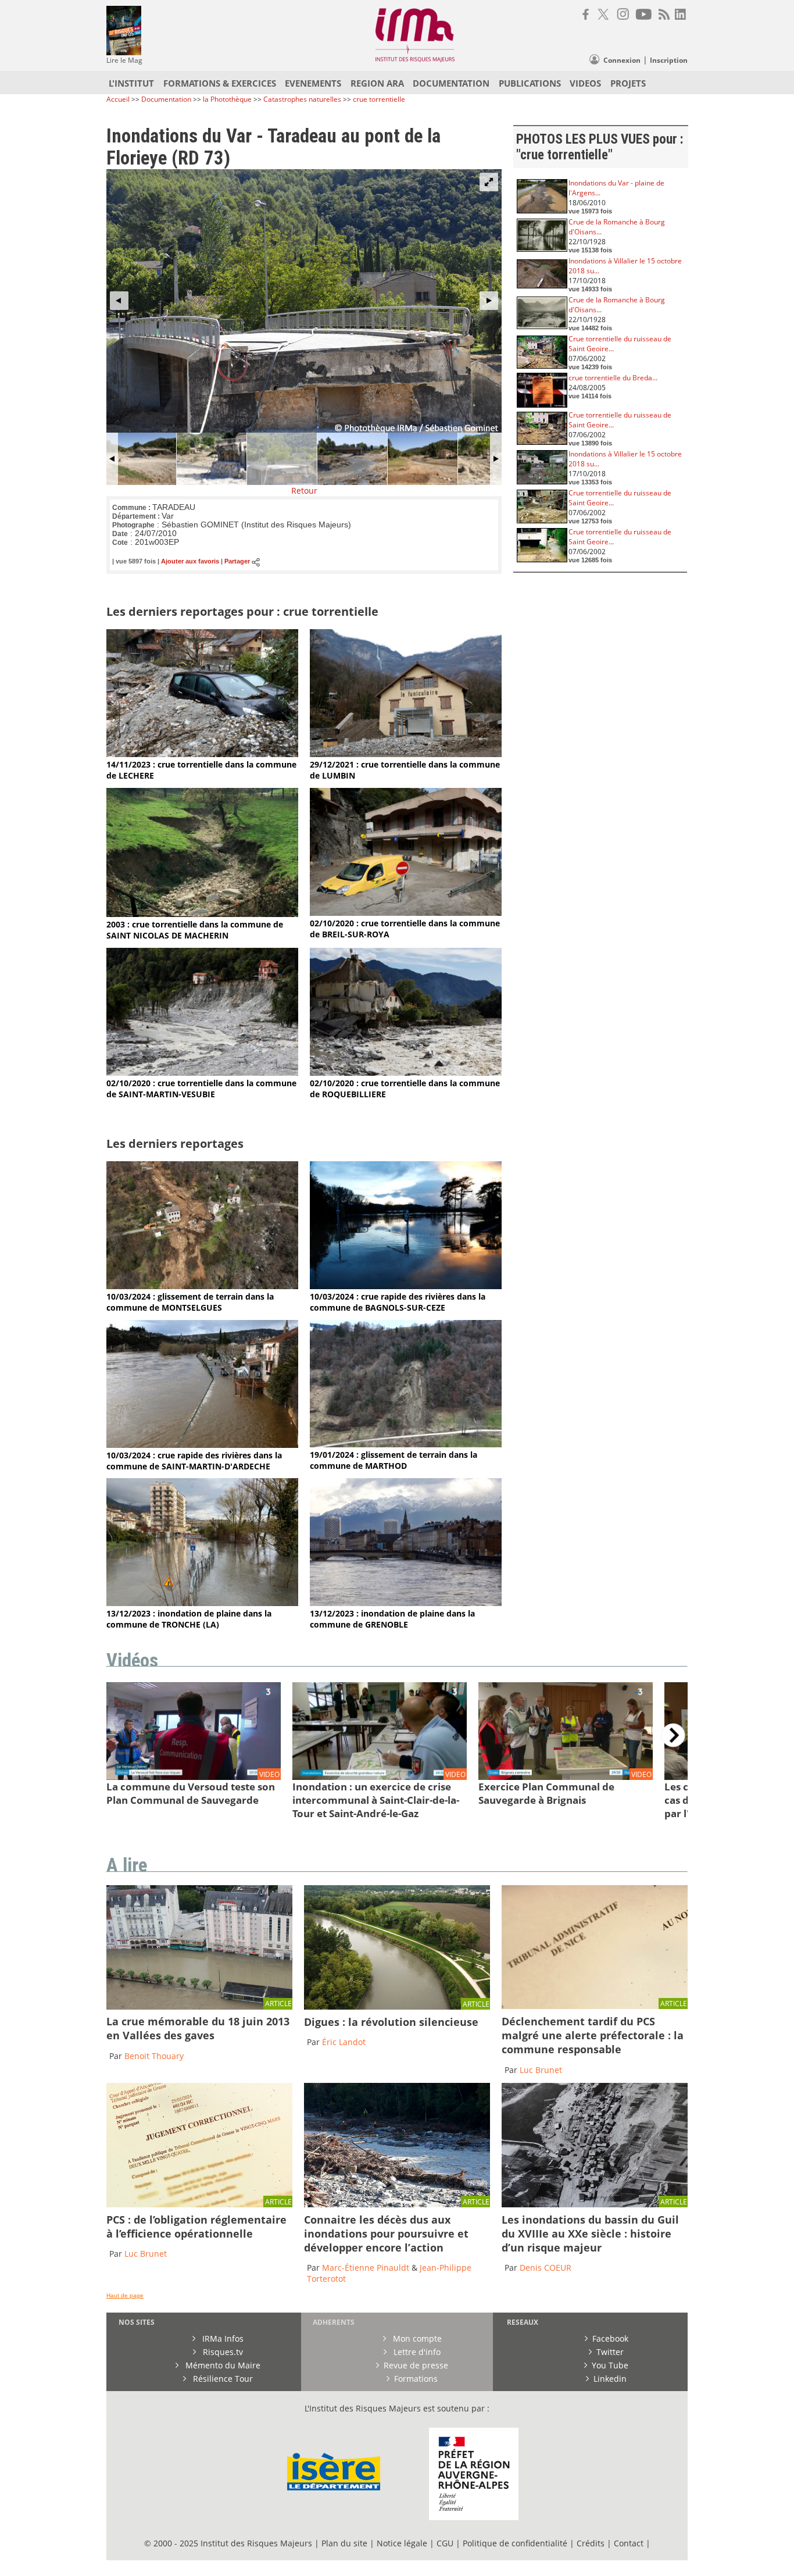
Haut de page (125, 2295)
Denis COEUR (546, 2268)
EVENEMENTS (313, 83)
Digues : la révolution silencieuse (391, 2022)
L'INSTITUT (131, 83)
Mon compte (416, 2338)
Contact (630, 2543)
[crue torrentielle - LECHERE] (202, 754)
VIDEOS (585, 83)
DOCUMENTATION (451, 83)
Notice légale (402, 2543)
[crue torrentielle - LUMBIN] (406, 754)
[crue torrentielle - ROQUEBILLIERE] (406, 1073)
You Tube (610, 2365)
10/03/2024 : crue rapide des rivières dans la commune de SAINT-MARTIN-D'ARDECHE (194, 1461)
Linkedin (610, 2379)
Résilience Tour (222, 2379)
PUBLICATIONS (530, 83)
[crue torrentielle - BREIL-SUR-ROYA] (406, 913)
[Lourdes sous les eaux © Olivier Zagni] (199, 2006)
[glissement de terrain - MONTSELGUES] (202, 1286)
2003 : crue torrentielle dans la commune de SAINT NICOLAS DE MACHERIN (195, 930)
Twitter (610, 2352)
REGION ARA (377, 83)
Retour (304, 490)
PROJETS (628, 83)
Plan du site (344, 2543)
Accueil (118, 99)
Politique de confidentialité (515, 2543)
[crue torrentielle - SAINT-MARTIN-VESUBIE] (202, 1073)
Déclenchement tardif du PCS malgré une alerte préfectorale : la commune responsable (593, 2035)
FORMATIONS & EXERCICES (220, 83)
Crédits (591, 2543)
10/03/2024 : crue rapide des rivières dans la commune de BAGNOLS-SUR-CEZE (398, 1302)
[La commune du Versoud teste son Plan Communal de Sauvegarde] (194, 1777)
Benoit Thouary (154, 2056)
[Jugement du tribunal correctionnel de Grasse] (595, 2006)
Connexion (622, 60)
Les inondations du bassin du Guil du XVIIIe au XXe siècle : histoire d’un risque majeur (590, 2234)
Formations (416, 2379)
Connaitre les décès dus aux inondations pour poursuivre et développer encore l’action (386, 2234)
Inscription (669, 60)
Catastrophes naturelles (302, 99)
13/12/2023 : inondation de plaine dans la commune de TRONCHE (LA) (189, 1619)
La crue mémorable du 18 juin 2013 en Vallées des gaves (198, 2028)
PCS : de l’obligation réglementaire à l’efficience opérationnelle (196, 2227)
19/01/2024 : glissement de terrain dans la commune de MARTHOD (394, 1460)
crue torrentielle (379, 99)
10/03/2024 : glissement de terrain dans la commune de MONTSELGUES (190, 1302)
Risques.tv (222, 2352)
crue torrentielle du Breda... (613, 378)
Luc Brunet (541, 2070)
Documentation (166, 99)
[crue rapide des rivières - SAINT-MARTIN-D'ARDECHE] (202, 1445)
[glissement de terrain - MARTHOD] (406, 1444)
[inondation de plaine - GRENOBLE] (406, 1603)
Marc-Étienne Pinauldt (366, 2268)
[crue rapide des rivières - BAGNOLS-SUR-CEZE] (406, 1286)
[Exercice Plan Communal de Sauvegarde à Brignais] (566, 1777)
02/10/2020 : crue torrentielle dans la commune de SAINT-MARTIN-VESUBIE (201, 1089)
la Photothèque (228, 99)
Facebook (610, 2338)
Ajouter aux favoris (190, 562)
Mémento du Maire (222, 2365)
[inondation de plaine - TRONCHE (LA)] (202, 1603)
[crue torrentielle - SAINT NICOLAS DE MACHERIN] (202, 914)
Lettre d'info (416, 2352)
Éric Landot (344, 2042)
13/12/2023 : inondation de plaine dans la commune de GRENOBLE (392, 1619)
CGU (445, 2543)
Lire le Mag (124, 60)
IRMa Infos (222, 2338)
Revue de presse (416, 2365)
